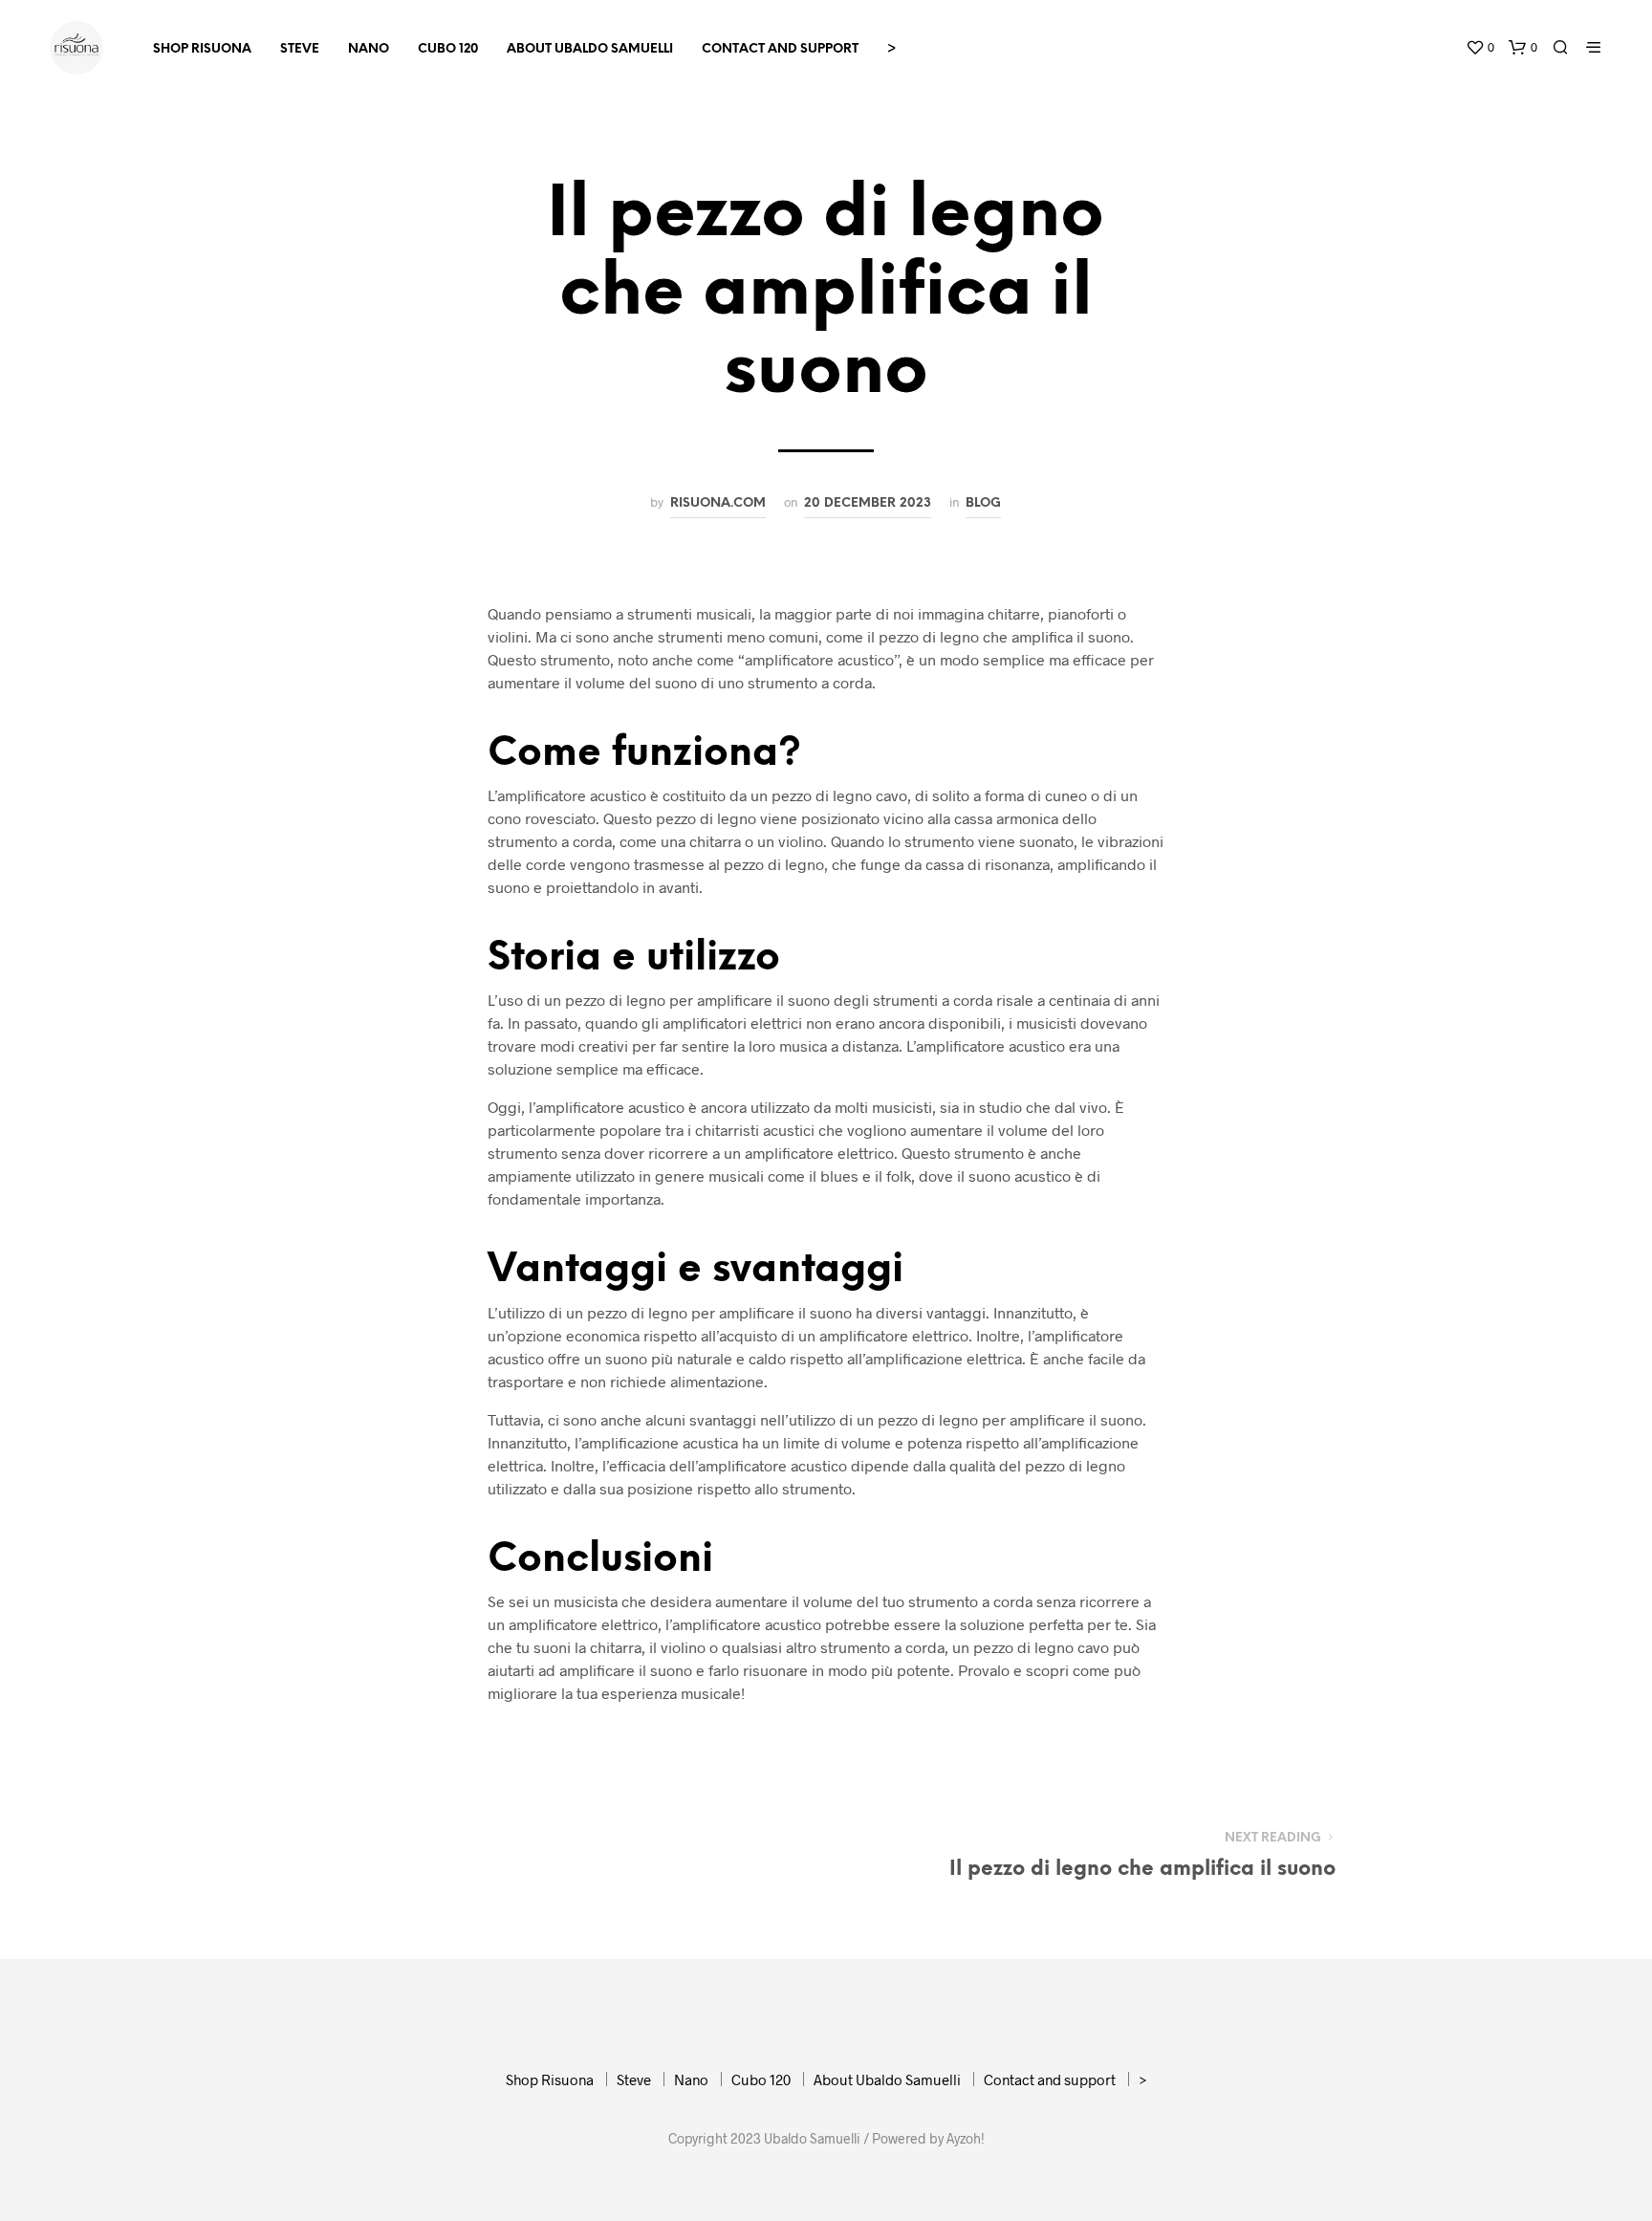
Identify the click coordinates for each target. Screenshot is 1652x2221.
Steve (300, 49)
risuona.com (718, 503)
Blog (983, 503)
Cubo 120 (448, 49)
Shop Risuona (202, 49)
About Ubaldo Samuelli (590, 49)
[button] (1480, 48)
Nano (369, 49)
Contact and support (780, 49)
